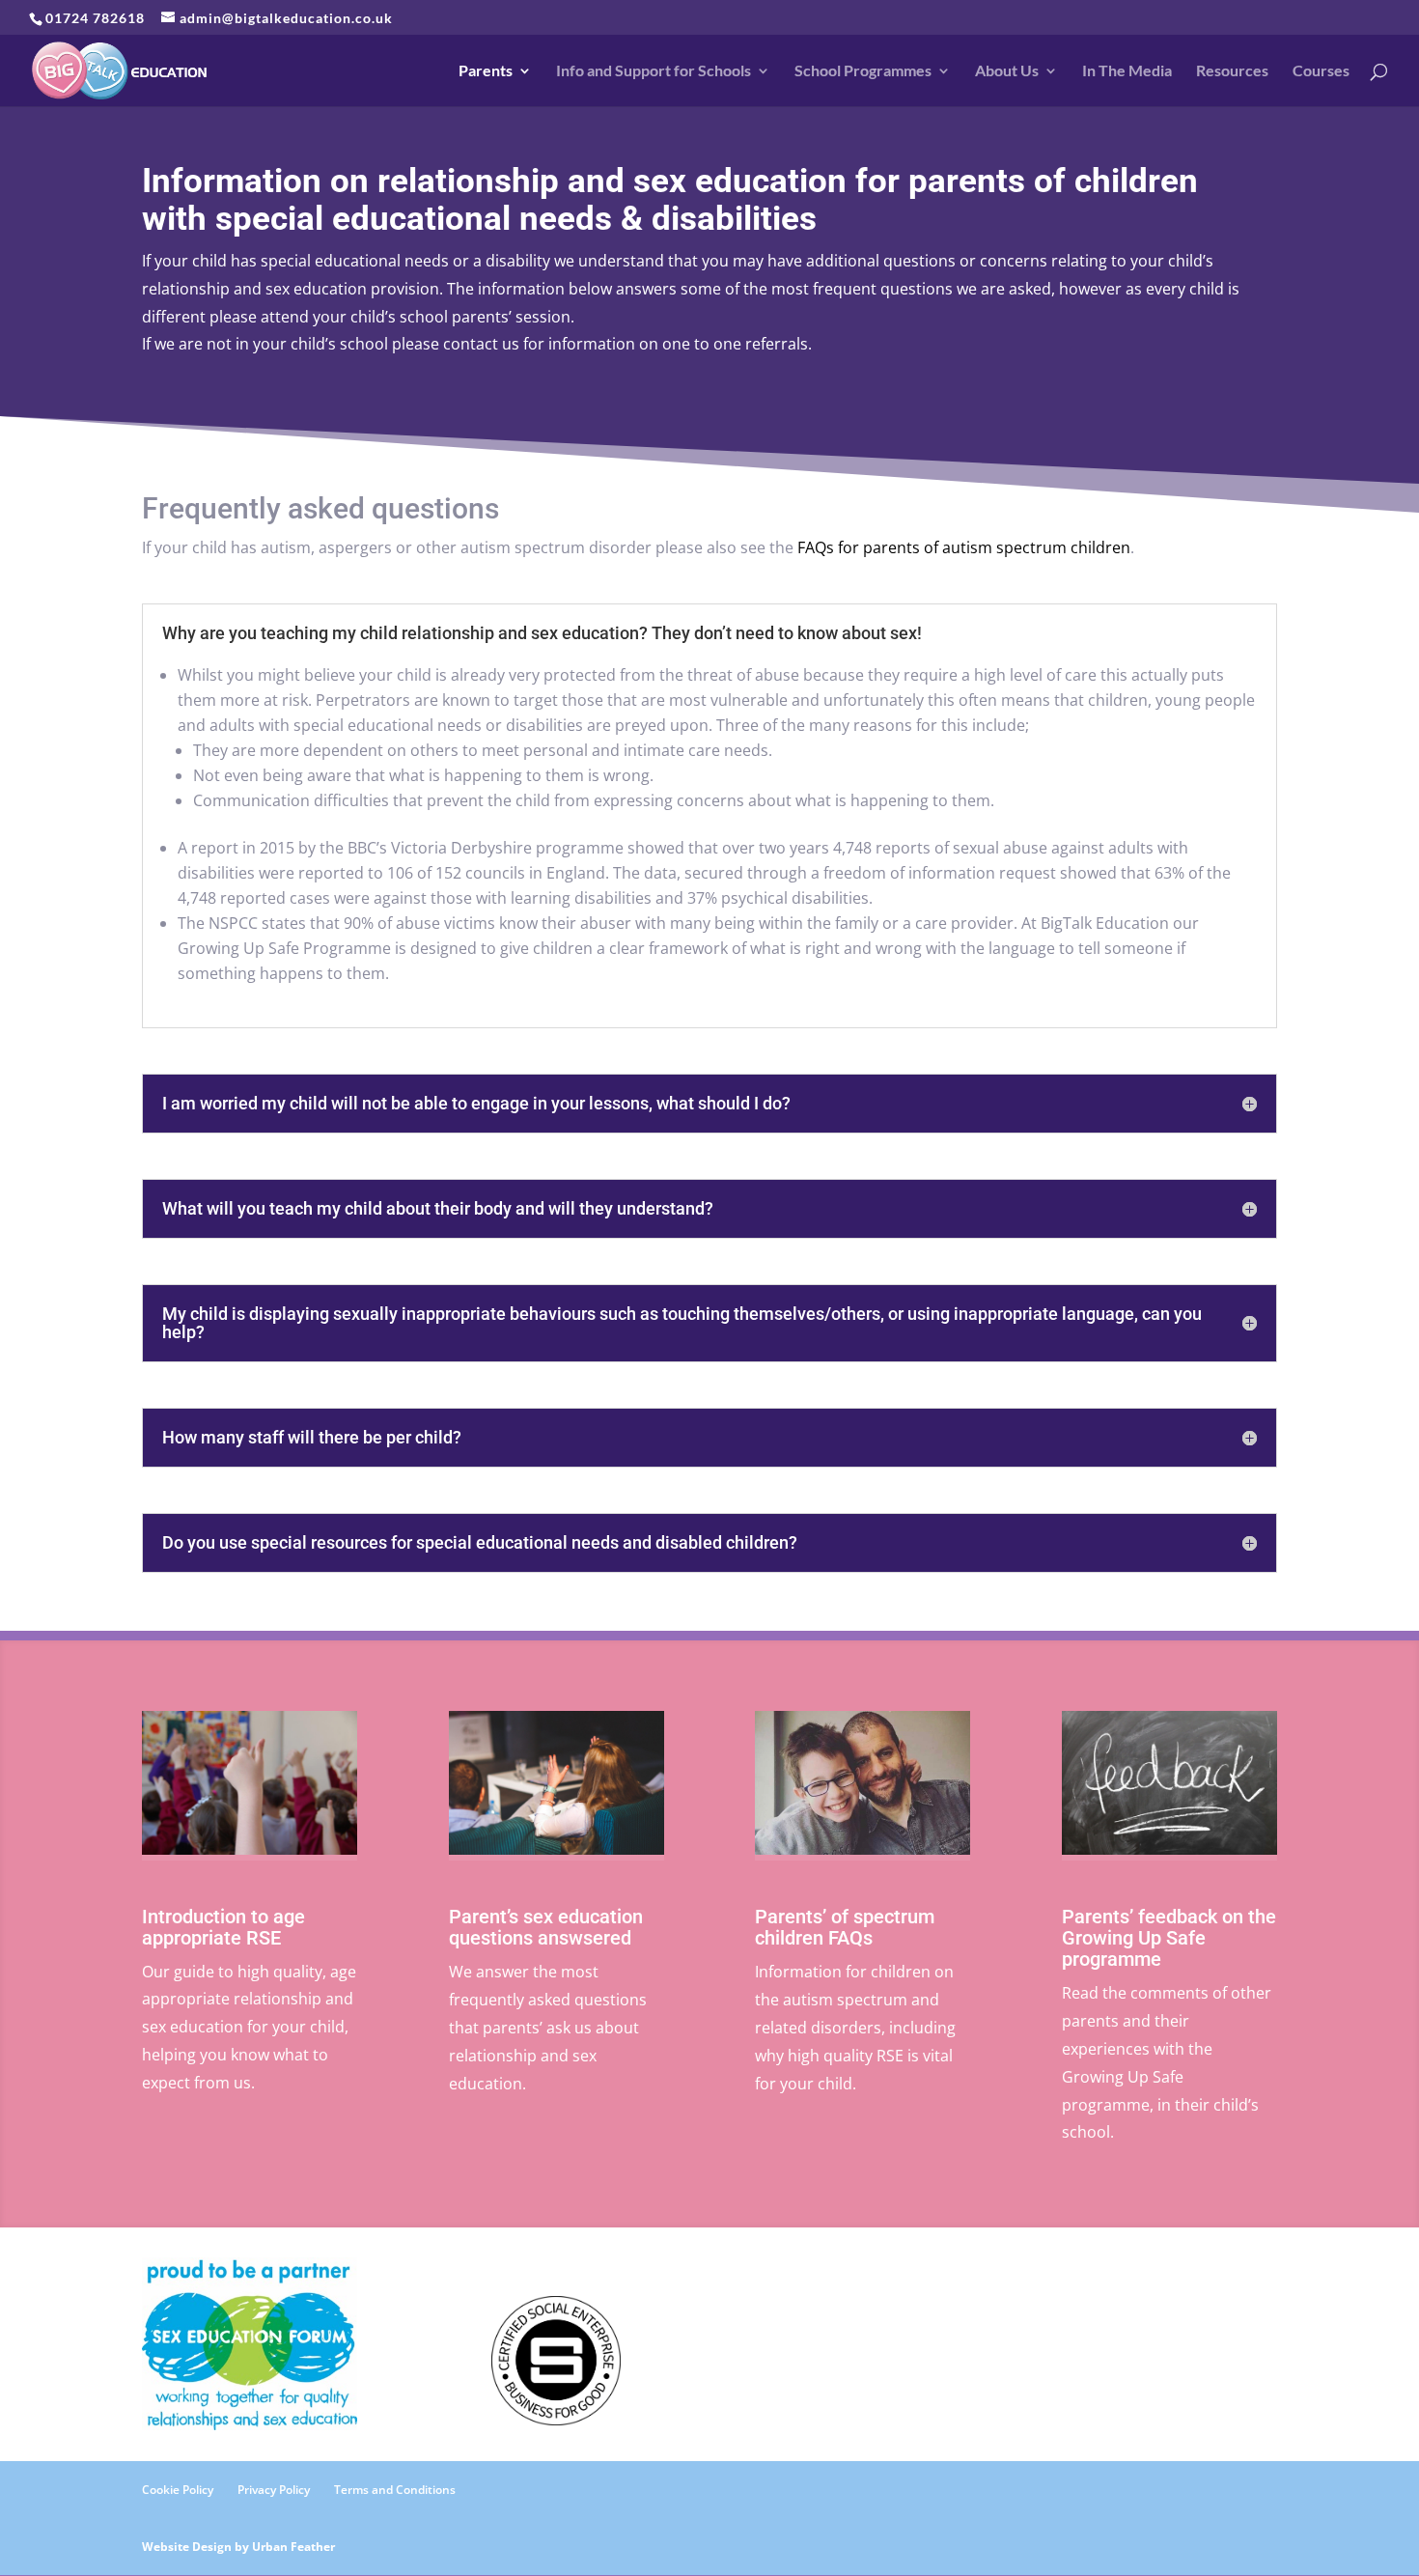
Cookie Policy (178, 2490)
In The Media (1127, 71)
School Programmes (863, 71)
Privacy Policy (274, 2490)
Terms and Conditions (395, 2490)
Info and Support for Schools (654, 71)
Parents (486, 71)
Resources (1232, 71)
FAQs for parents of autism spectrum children (964, 547)
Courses (1321, 71)
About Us (1007, 71)
